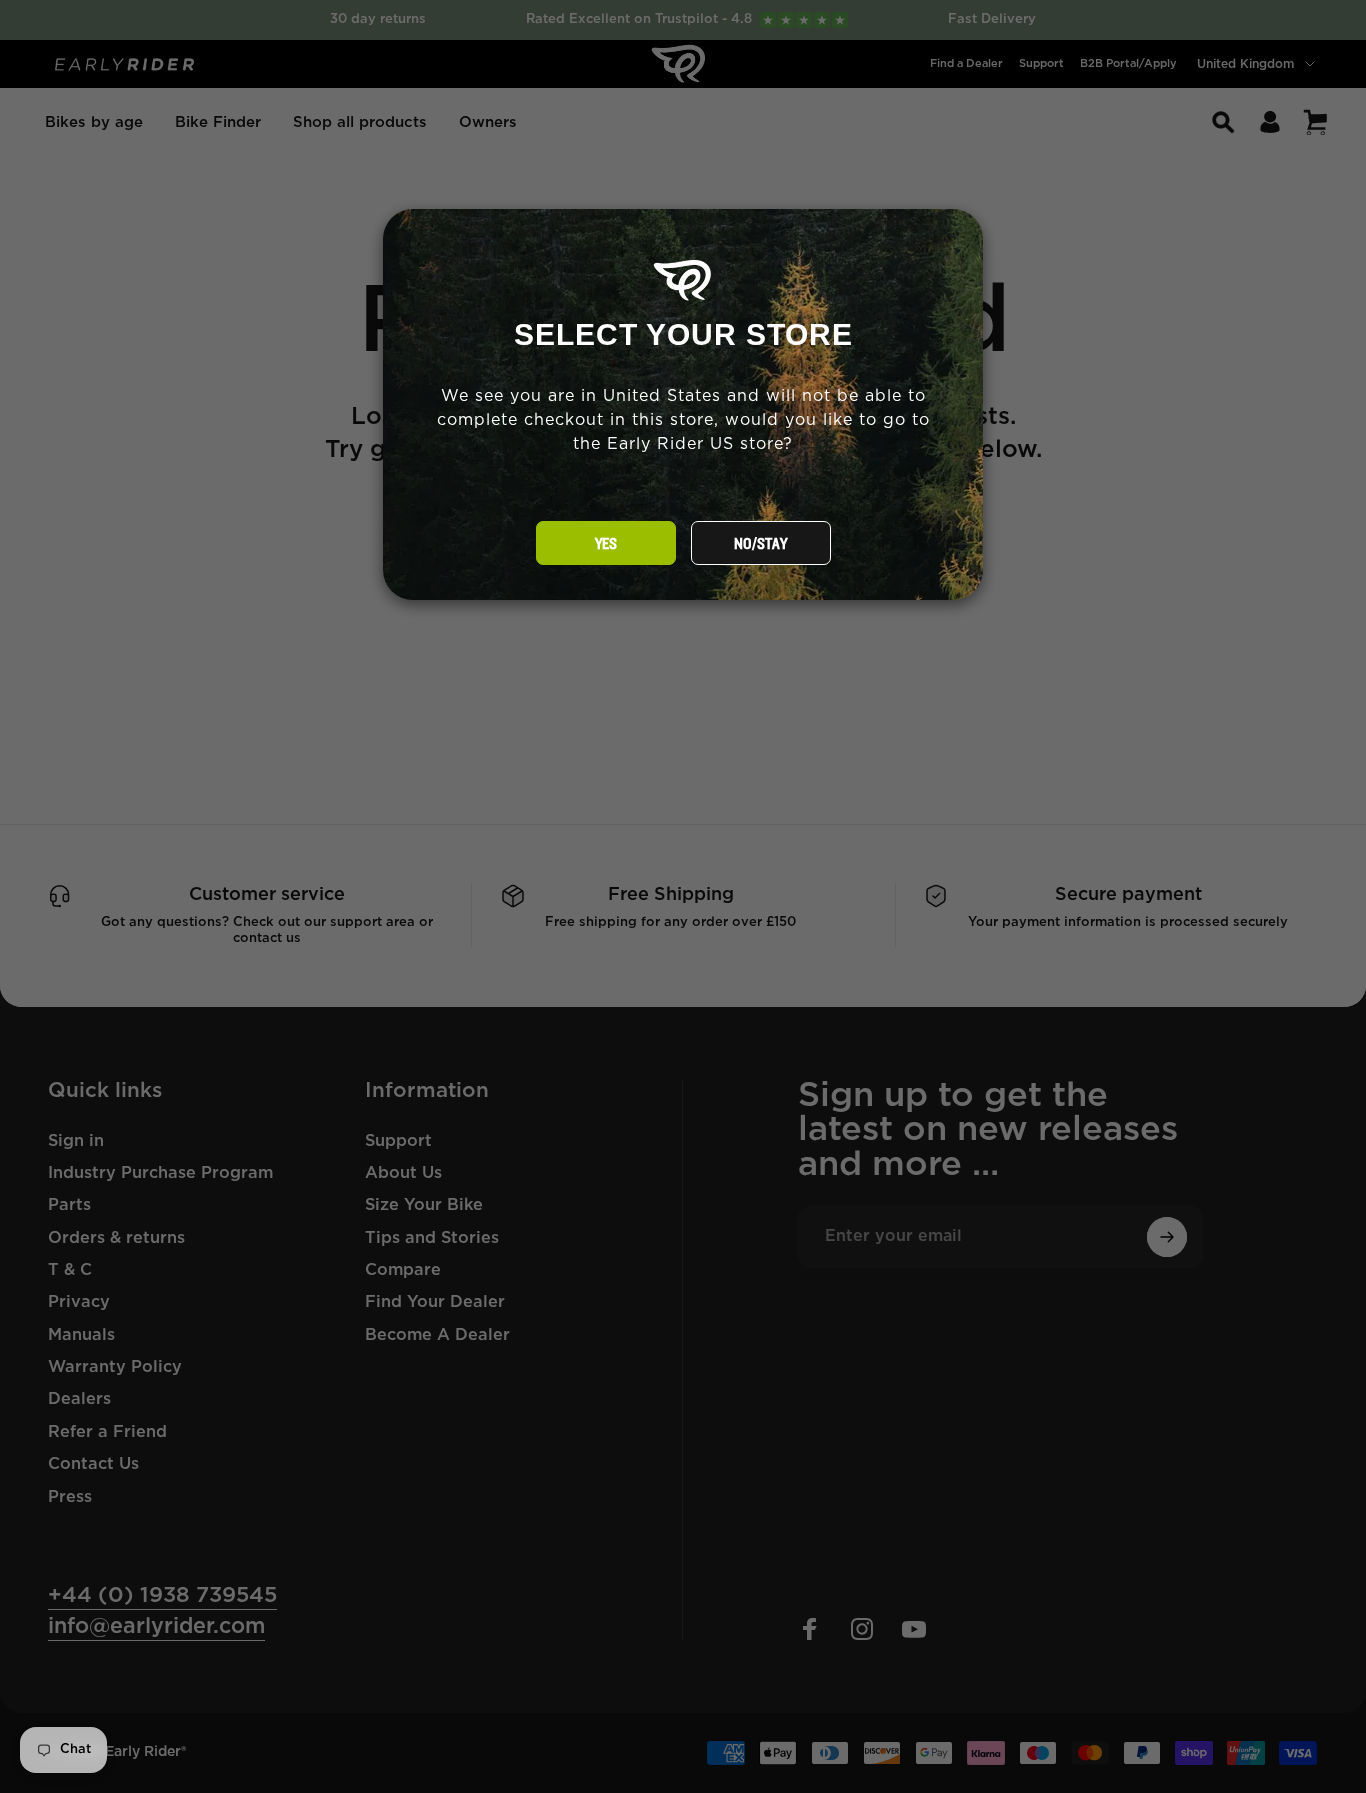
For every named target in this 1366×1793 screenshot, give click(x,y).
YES (606, 544)
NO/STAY (760, 544)
